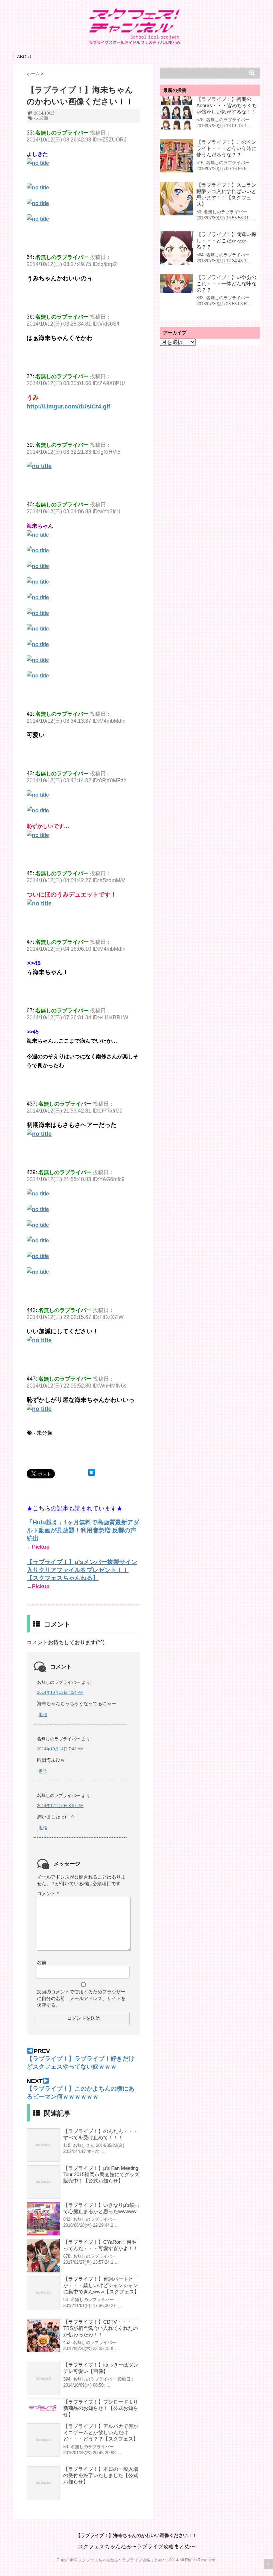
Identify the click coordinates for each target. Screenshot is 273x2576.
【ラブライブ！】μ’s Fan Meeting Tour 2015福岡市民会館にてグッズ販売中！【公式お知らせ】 (101, 2174)
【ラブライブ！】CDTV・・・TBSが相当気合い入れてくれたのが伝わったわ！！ (101, 2328)
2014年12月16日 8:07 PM (60, 1806)
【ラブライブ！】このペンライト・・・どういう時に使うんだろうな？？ (226, 148)
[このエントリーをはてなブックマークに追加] (92, 1472)
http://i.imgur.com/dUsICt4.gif (68, 406)
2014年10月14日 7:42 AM (60, 1749)
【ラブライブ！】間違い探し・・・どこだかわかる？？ (226, 241)
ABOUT (24, 57)
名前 (42, 1962)
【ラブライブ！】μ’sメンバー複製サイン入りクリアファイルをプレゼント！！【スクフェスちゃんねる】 (82, 1570)
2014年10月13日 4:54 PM (60, 1692)
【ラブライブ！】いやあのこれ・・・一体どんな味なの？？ (226, 283)
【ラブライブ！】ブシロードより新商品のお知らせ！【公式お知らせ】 (101, 2408)
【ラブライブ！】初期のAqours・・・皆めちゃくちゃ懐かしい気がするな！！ (227, 105)
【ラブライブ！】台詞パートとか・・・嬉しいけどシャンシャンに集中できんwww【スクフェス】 (101, 2285)
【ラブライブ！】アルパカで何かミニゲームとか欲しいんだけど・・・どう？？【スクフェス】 (101, 2432)
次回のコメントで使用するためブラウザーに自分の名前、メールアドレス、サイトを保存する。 (81, 1998)
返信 (43, 1715)
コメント (48, 1894)
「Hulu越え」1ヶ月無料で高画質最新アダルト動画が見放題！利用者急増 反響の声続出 (83, 1530)
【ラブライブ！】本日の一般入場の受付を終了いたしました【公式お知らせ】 (101, 2475)
